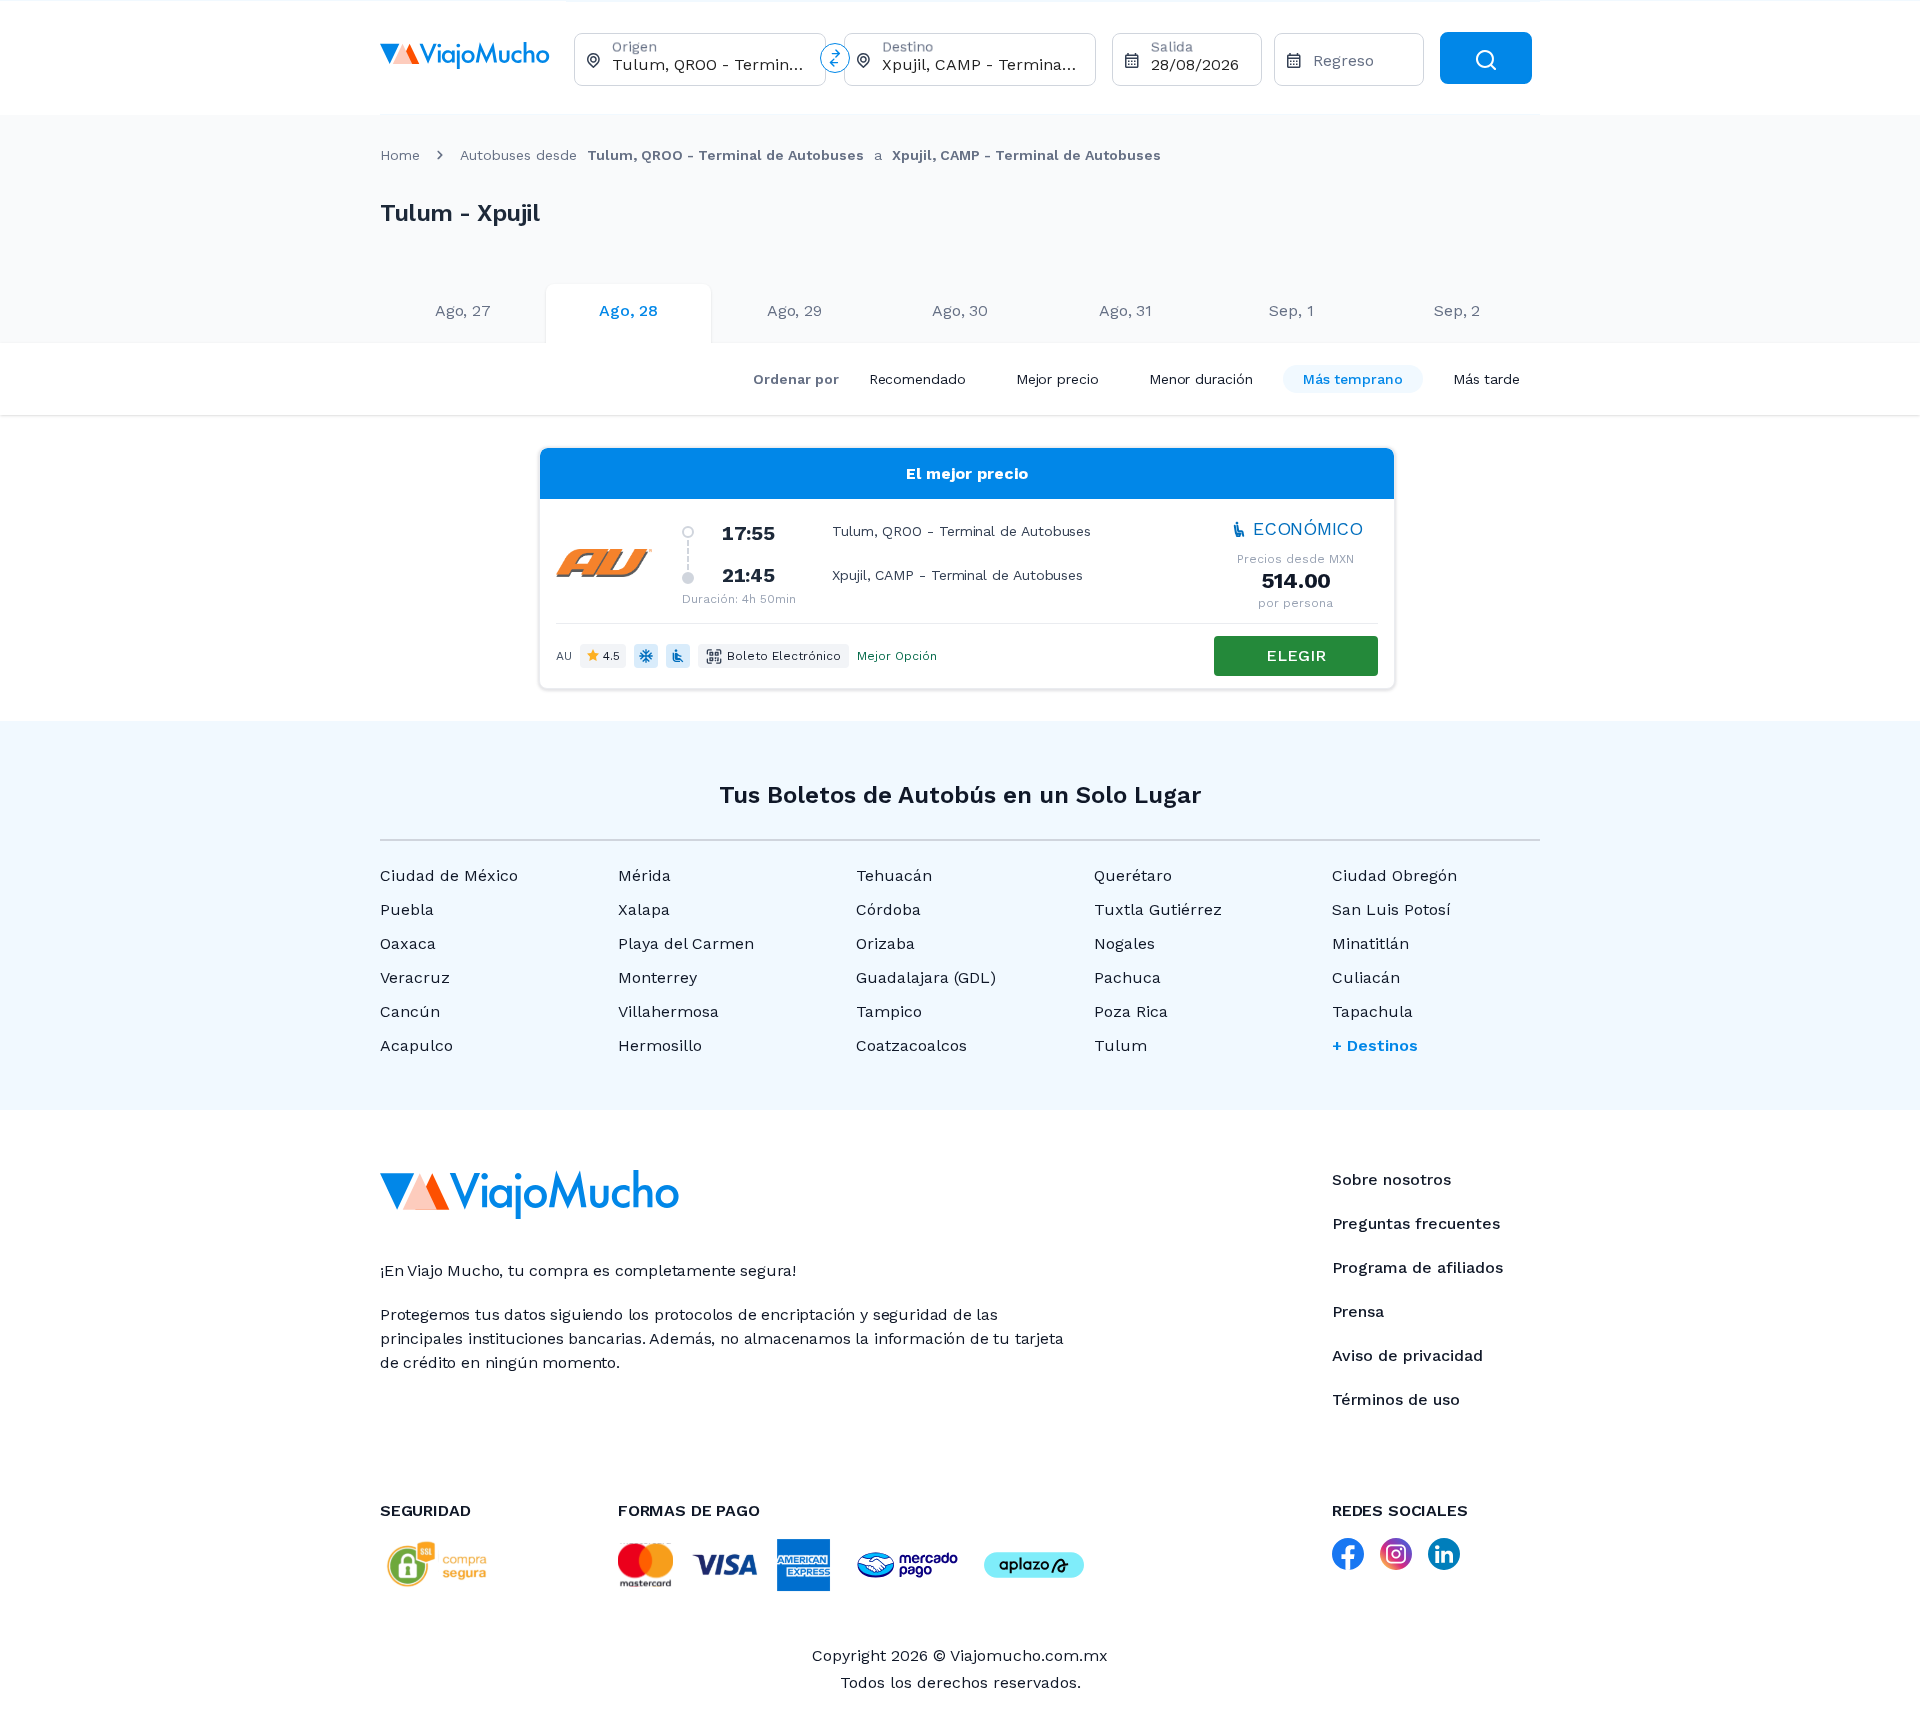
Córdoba (888, 909)
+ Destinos (1375, 1045)
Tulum (1120, 1045)
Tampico (889, 1011)
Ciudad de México (449, 875)
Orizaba (885, 943)
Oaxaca (408, 943)
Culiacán (1366, 977)
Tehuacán (894, 875)
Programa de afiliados (1417, 1267)
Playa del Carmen (686, 943)
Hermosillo (660, 1045)
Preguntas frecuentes (1416, 1223)
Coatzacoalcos (911, 1045)
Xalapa (644, 909)
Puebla (407, 909)
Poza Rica (1131, 1011)
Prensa (1358, 1311)
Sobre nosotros (1391, 1179)
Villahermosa (668, 1011)
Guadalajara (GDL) (926, 977)
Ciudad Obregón (1394, 875)
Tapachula (1372, 1011)
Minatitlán (1370, 943)
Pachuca (1127, 977)
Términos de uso (1396, 1399)
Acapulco (416, 1045)
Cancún (410, 1011)
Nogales (1124, 943)
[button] (967, 568)
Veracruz (415, 977)
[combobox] (710, 64)
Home (400, 155)
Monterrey (657, 977)
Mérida (644, 875)
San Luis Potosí (1391, 909)
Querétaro (1133, 875)
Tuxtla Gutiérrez (1158, 909)
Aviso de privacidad (1407, 1355)
